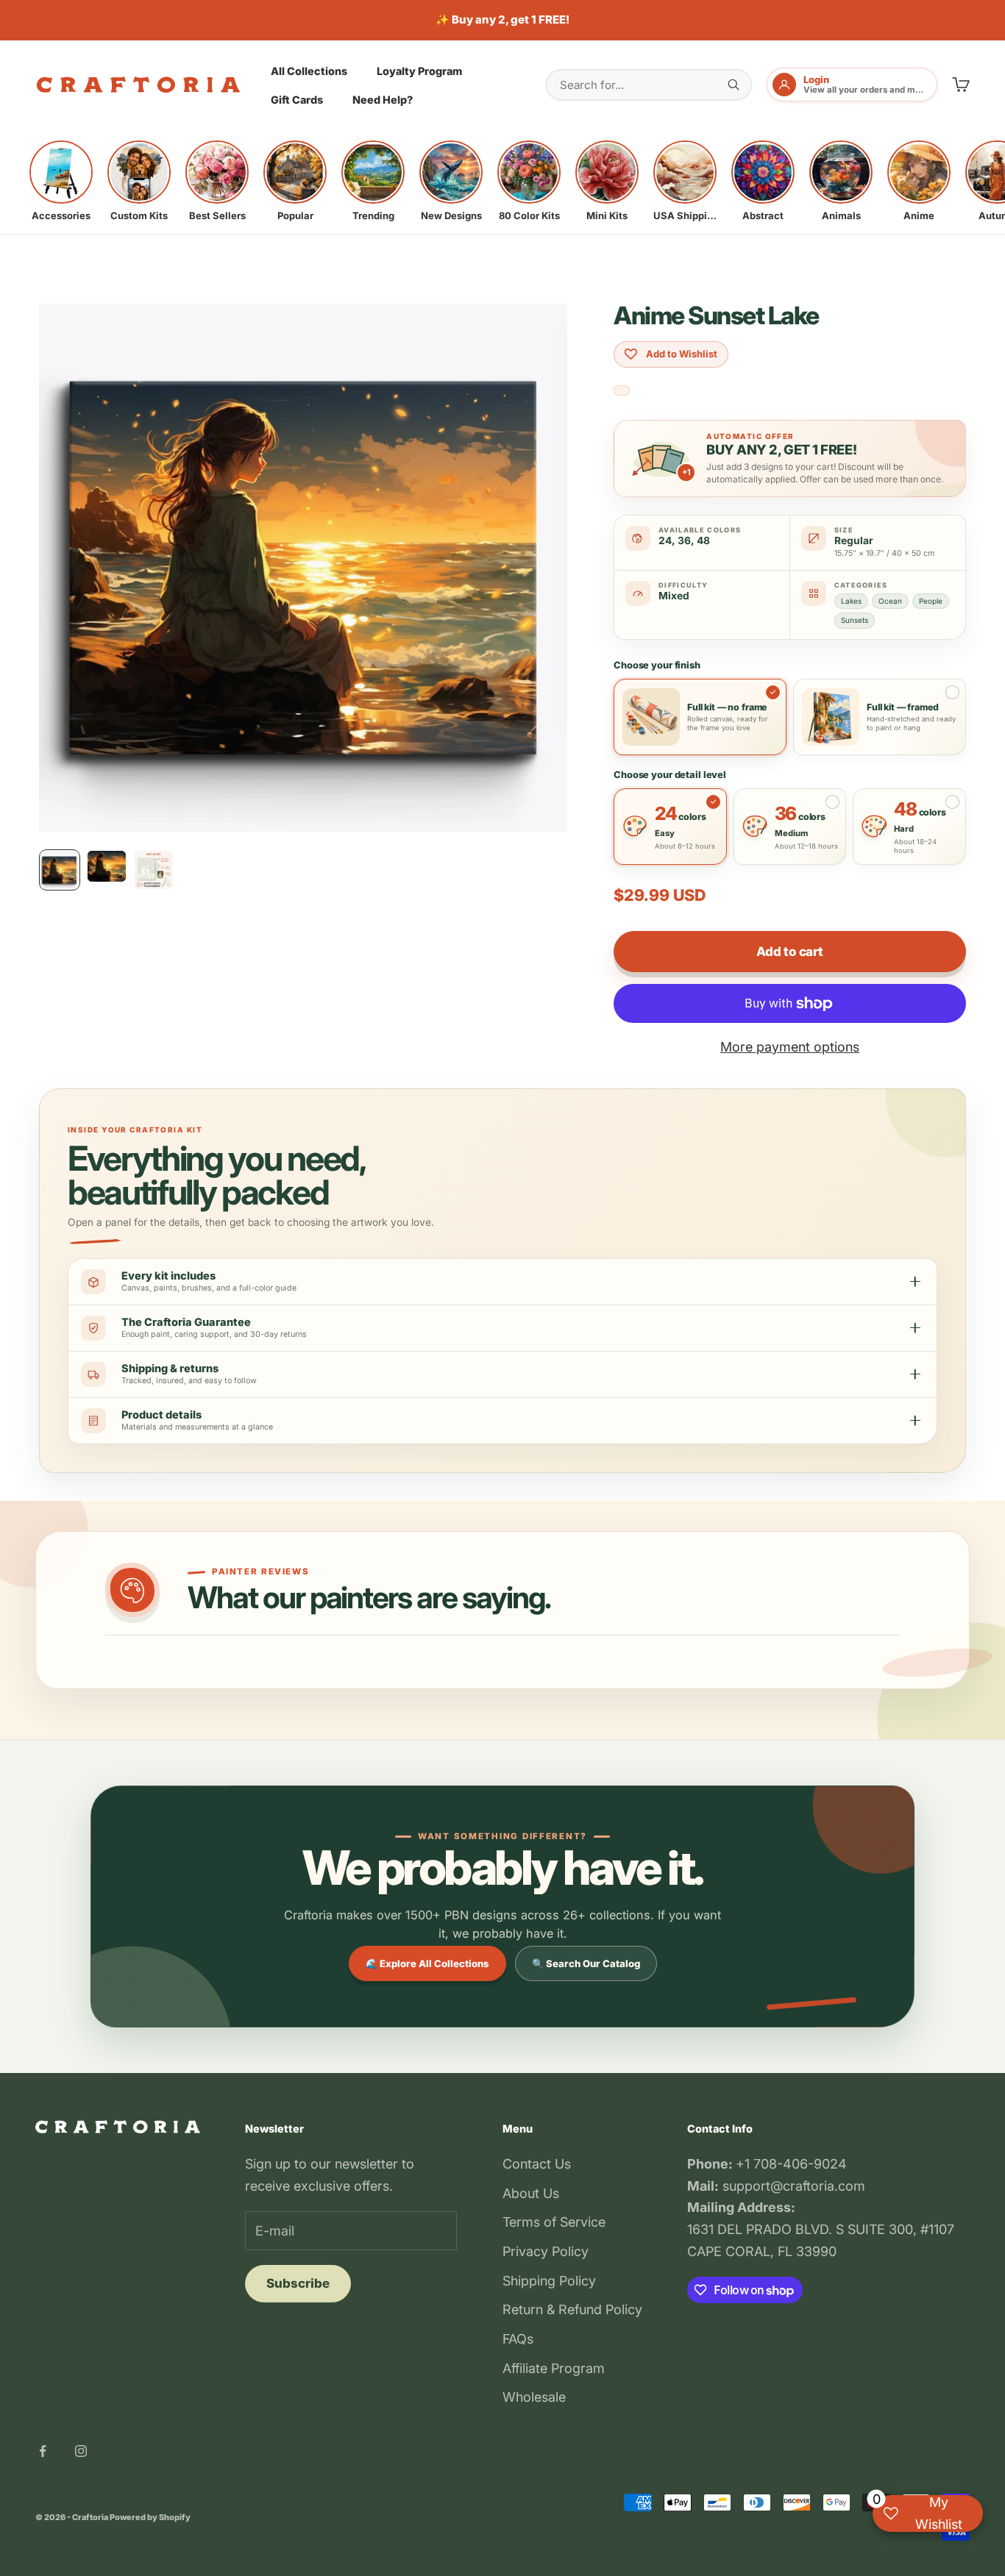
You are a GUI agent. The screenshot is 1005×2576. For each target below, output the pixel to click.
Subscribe (298, 2283)
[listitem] (61, 181)
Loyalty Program (419, 70)
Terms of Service (554, 2222)
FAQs (518, 2339)
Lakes (851, 601)
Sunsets (855, 620)
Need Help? (383, 100)
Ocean (890, 601)
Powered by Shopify (150, 2517)
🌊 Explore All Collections (427, 1963)
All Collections (309, 70)
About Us (531, 2193)
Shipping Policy (549, 2281)
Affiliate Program (554, 2368)
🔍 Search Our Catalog (586, 1963)
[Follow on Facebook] (43, 2451)
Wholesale (534, 2397)
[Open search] (734, 85)
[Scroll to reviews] (622, 391)
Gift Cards (297, 100)
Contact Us (537, 2164)
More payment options (790, 1047)
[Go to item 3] (154, 870)
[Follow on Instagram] (81, 2451)
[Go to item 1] (60, 870)
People (931, 601)
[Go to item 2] (107, 866)
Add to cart (789, 952)
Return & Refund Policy (572, 2309)
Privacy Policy (546, 2251)
